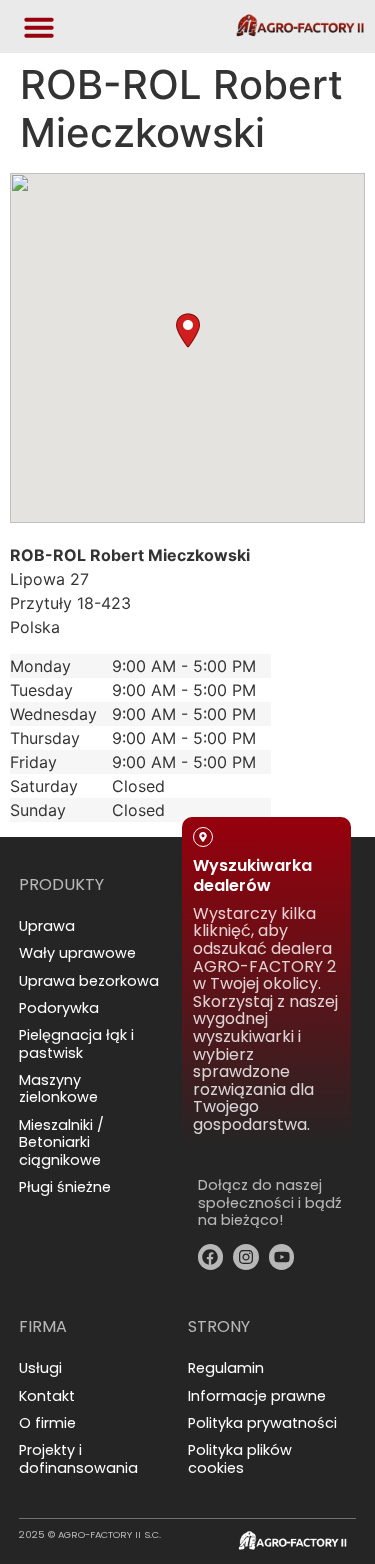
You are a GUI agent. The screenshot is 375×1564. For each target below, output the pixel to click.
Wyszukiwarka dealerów (252, 875)
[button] (188, 330)
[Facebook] (211, 1257)
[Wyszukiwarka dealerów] (203, 837)
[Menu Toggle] (39, 27)
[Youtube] (282, 1257)
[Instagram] (246, 1257)
